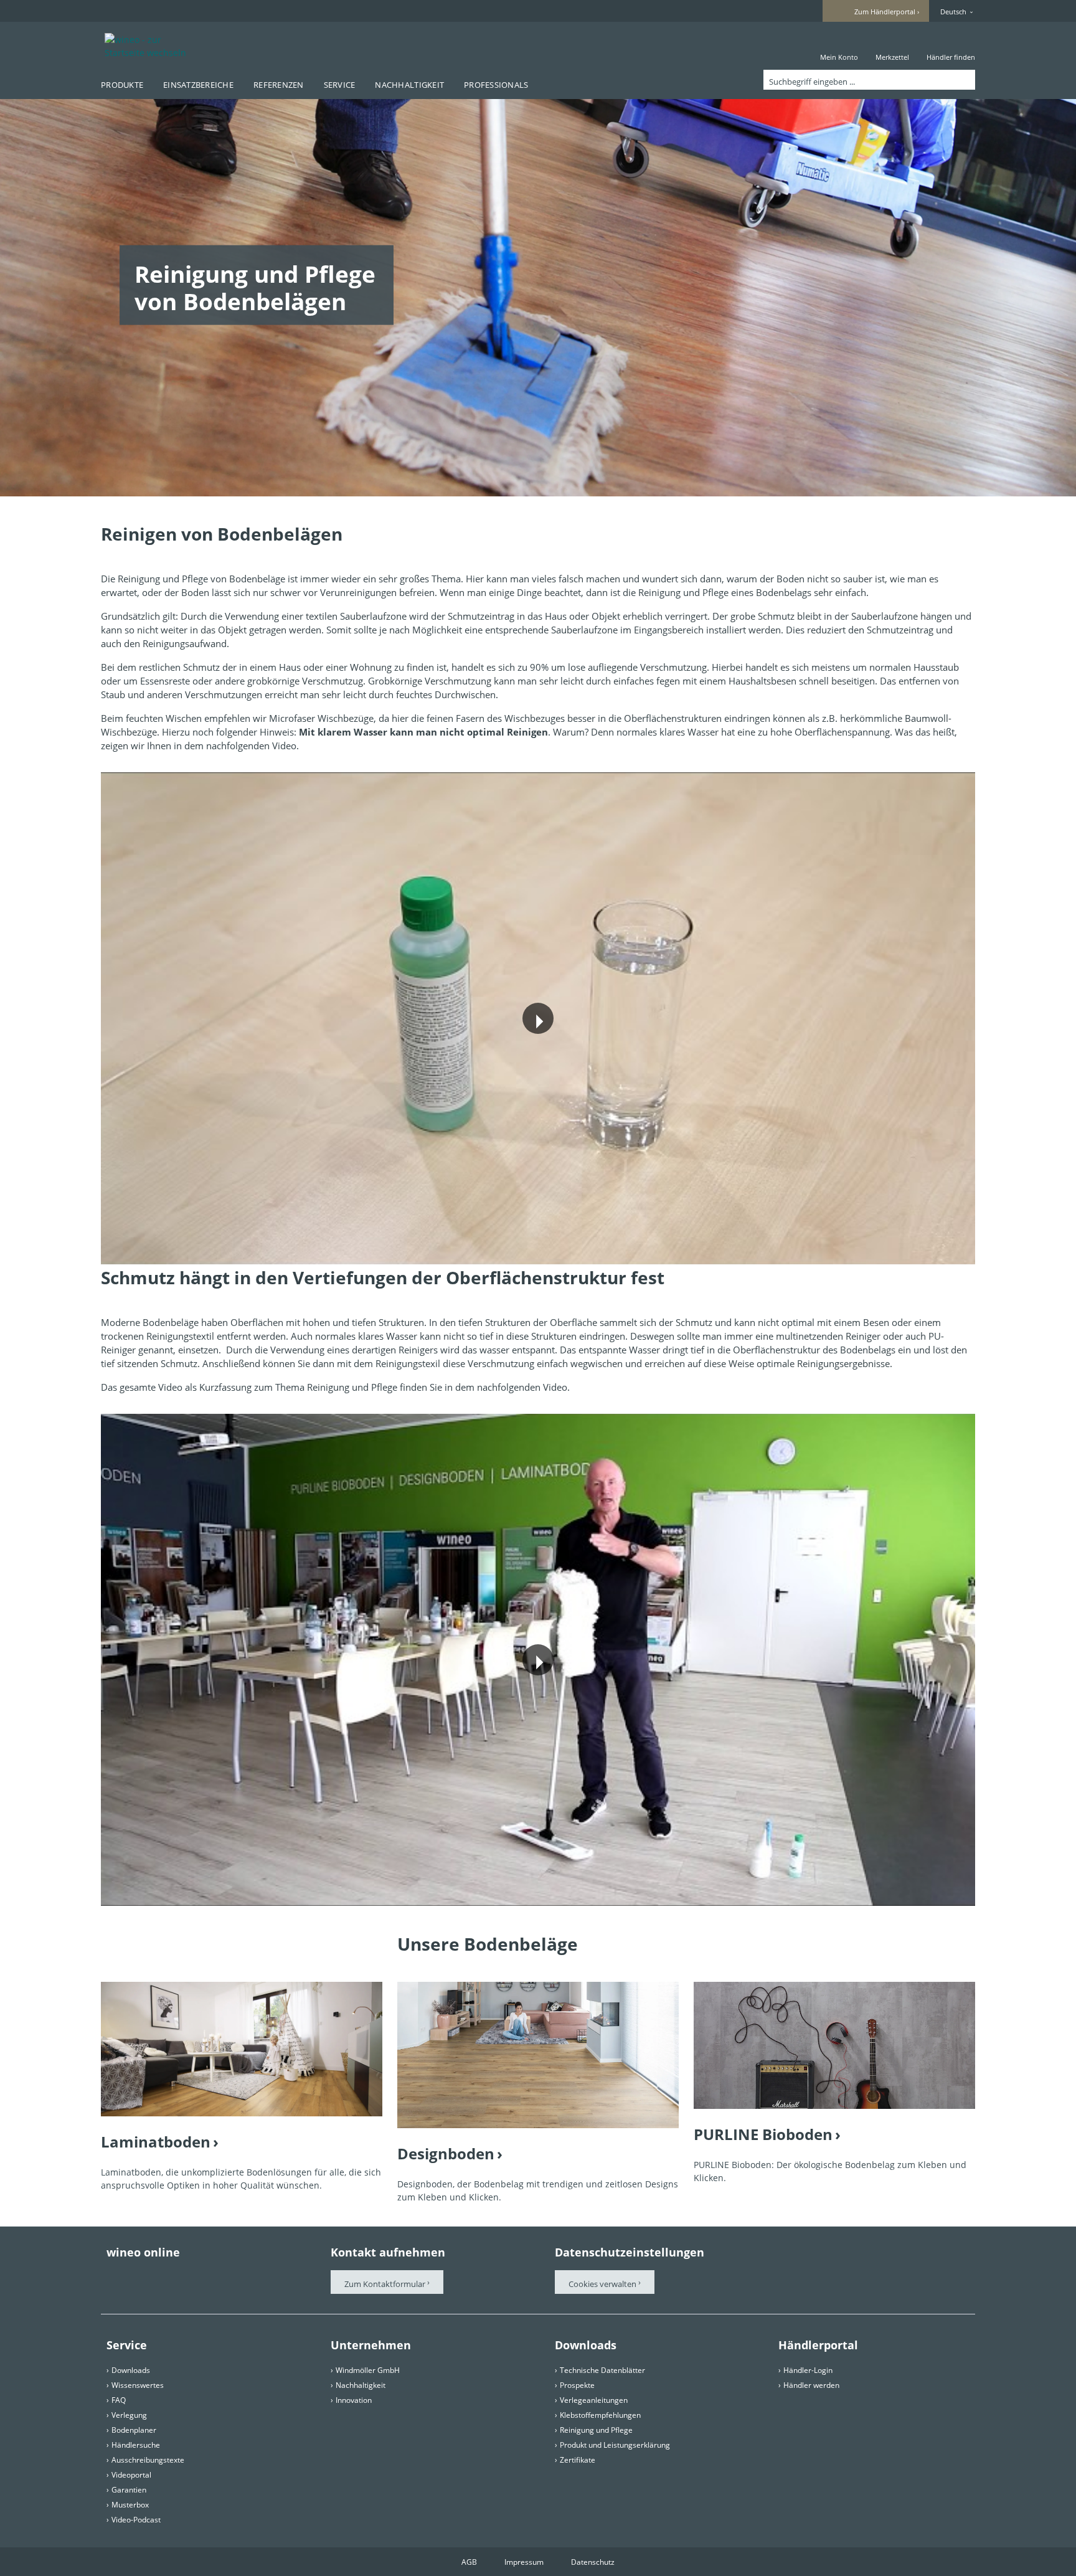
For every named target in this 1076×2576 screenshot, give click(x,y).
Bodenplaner (134, 2430)
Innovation (354, 2400)
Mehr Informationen (486, 1050)
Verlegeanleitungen (594, 2400)
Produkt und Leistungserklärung (615, 2445)
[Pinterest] (148, 2276)
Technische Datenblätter (602, 2370)
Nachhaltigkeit (361, 2385)
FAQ (119, 2400)
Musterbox (130, 2505)
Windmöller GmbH (368, 2370)
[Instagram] (217, 2276)
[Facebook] (113, 2276)
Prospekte (577, 2385)
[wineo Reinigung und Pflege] (242, 2049)
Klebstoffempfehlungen (600, 2415)
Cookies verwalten (603, 2284)
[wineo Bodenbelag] (538, 2055)
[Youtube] (182, 2276)
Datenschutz (593, 2562)
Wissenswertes (138, 2385)
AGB (469, 2562)
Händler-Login (808, 2370)
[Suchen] (963, 80)
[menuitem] (839, 46)
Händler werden (811, 2385)
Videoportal (131, 2475)
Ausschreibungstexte (148, 2460)
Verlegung (129, 2415)
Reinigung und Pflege (596, 2430)
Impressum (524, 2562)
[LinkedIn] (252, 2276)
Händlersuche (136, 2445)
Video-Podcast (136, 2520)
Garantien (129, 2490)
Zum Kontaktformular (385, 2284)
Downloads (131, 2370)
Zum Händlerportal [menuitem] (885, 12)
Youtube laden (599, 1050)
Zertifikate (578, 2460)
